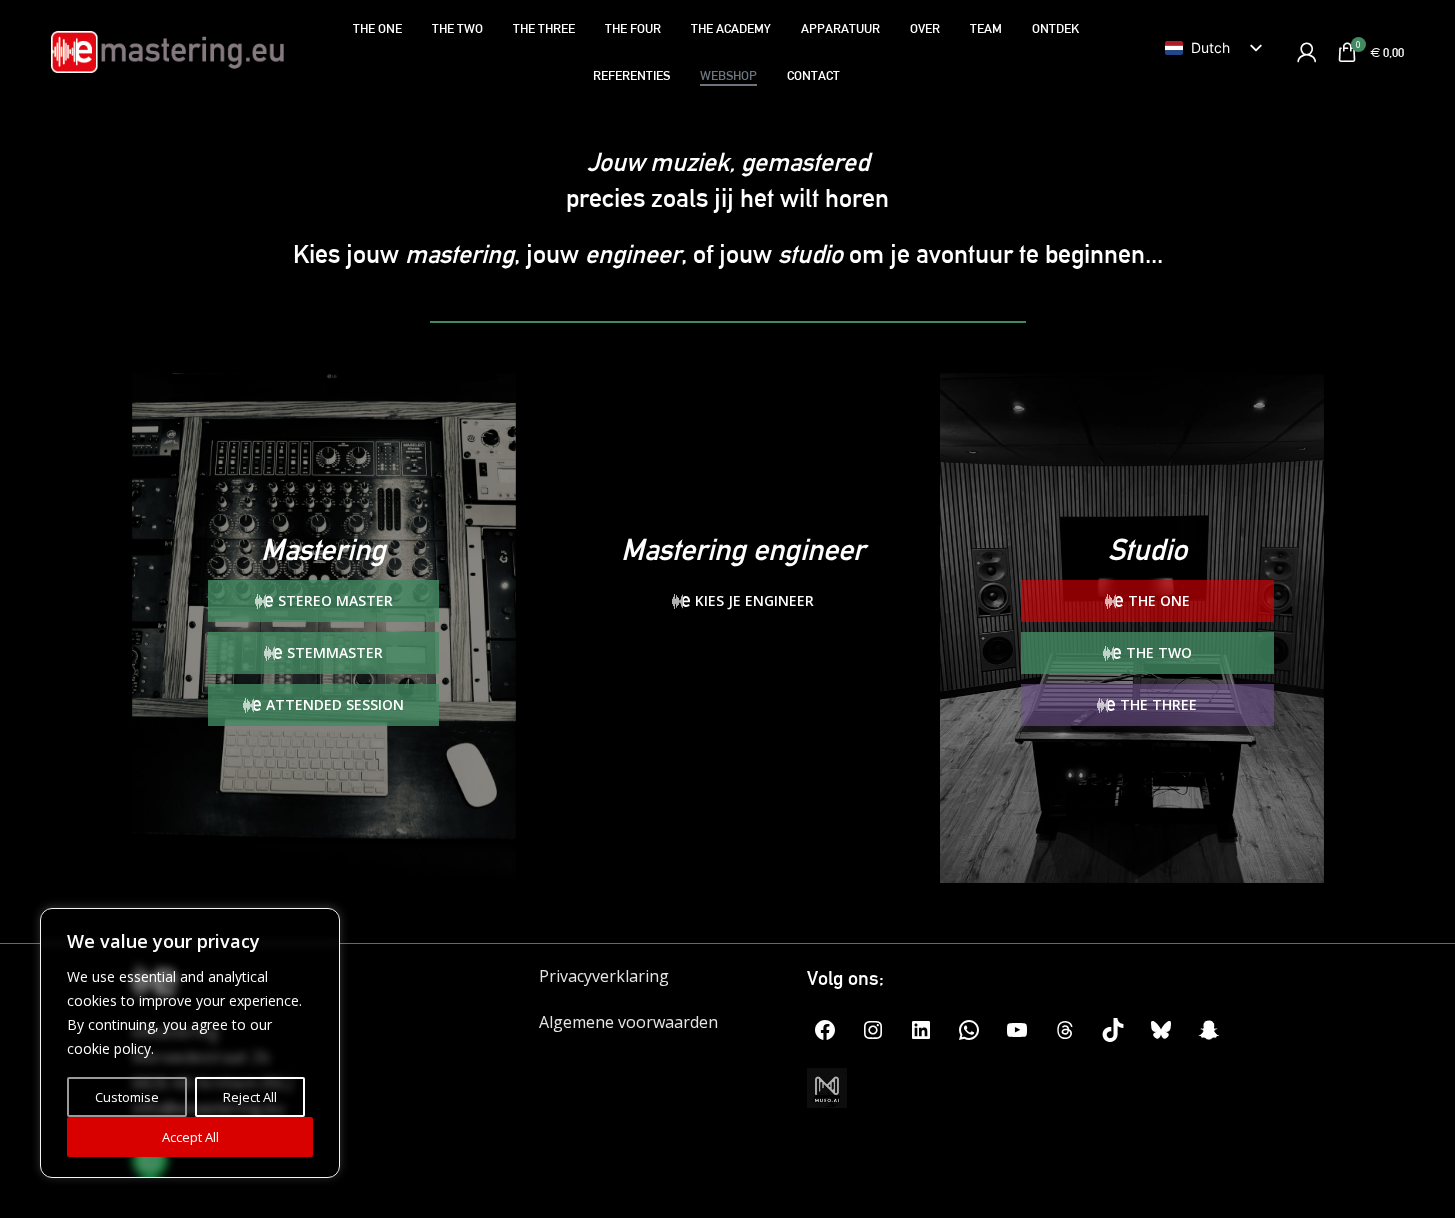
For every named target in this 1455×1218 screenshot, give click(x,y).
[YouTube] (1017, 1030)
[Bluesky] (1161, 1030)
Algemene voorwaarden (628, 1022)
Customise (127, 1097)
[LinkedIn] (921, 1030)
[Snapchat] (1209, 1030)
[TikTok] (1113, 1030)
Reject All (250, 1097)
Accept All (190, 1137)
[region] (190, 1043)
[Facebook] (825, 1030)
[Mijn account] (1307, 52)
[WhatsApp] (969, 1030)
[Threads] (1065, 1030)
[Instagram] (873, 1030)
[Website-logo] (167, 50)
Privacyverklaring (604, 976)
